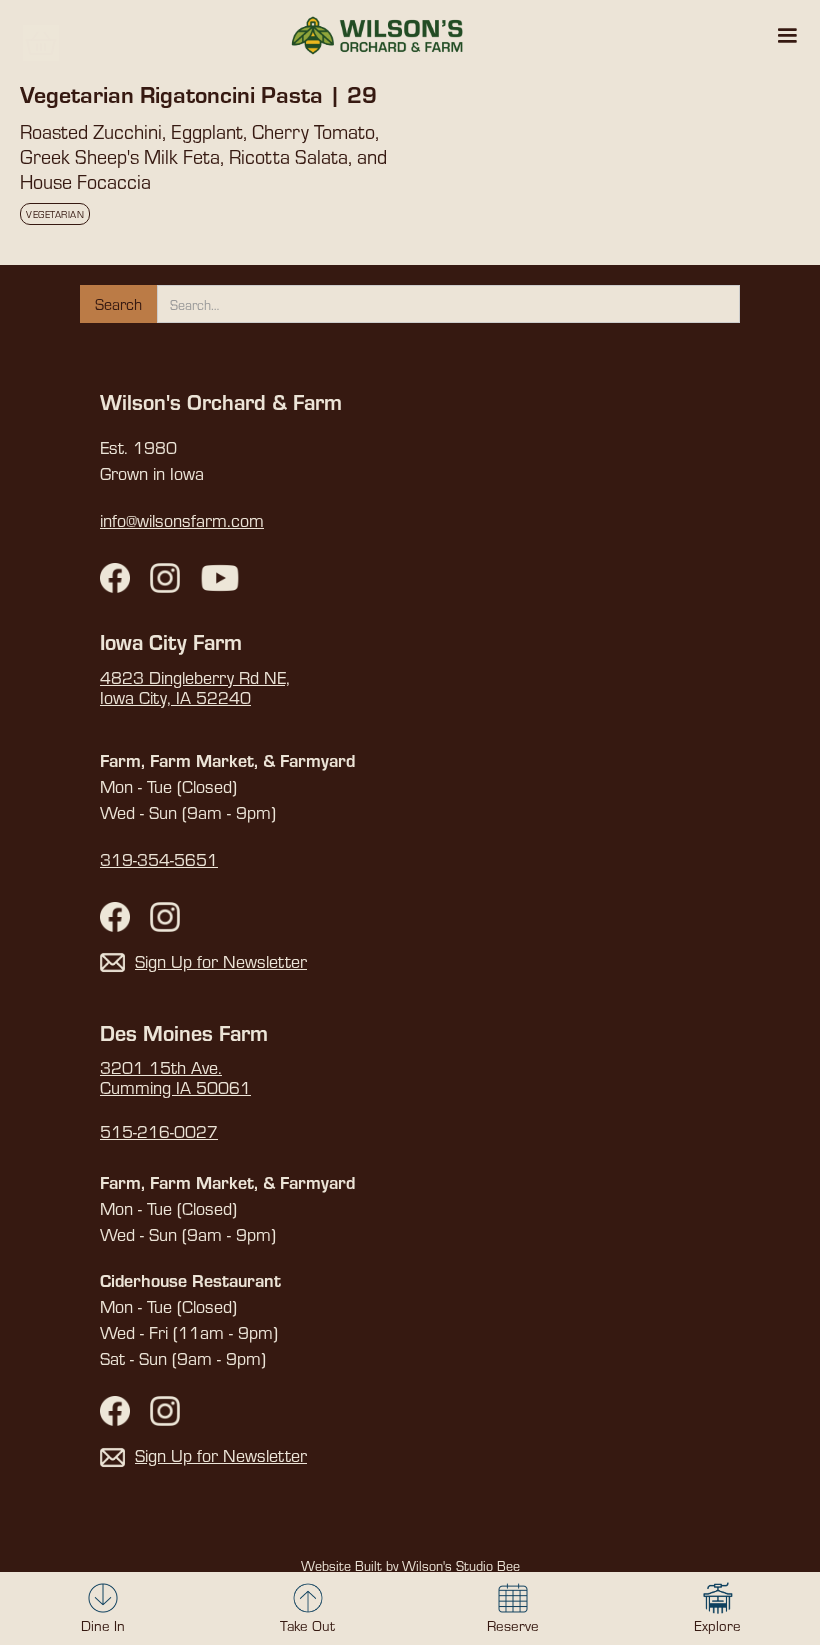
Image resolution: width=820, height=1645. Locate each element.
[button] (787, 36)
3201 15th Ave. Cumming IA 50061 (175, 1078)
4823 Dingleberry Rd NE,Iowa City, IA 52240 (195, 688)
